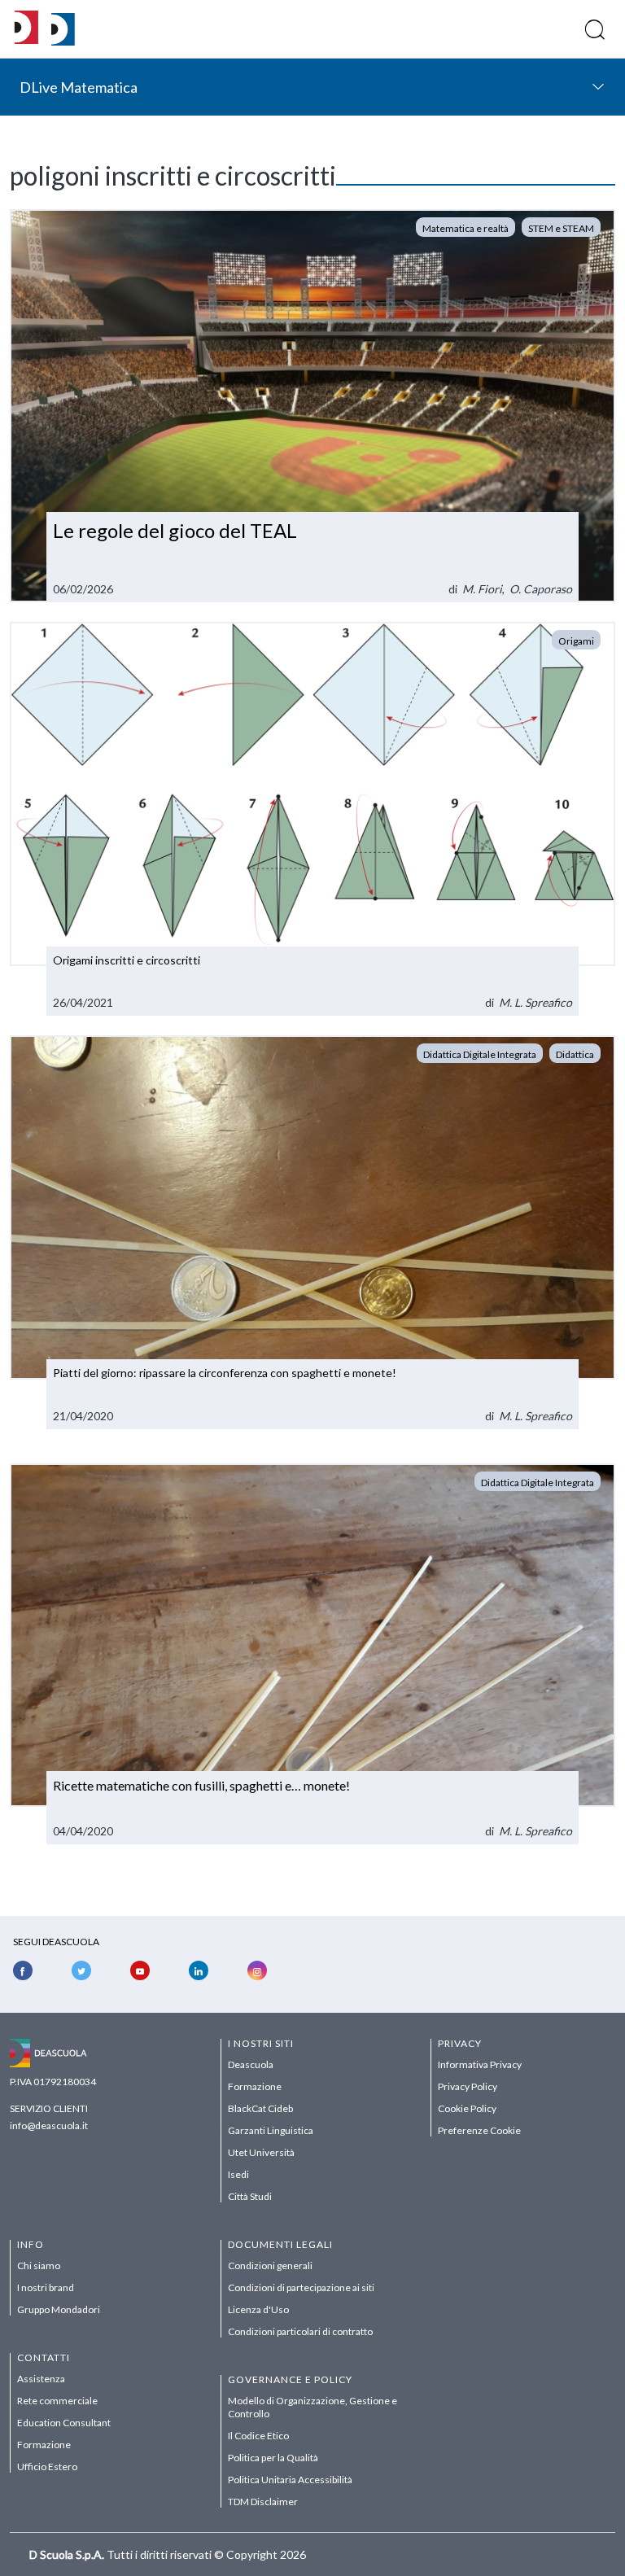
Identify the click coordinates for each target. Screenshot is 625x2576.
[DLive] (26, 29)
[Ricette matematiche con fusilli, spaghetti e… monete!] (312, 1654)
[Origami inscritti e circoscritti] (312, 819)
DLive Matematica (79, 87)
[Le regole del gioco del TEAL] (312, 406)
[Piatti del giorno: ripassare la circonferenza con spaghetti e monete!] (312, 1232)
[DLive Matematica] (63, 41)
